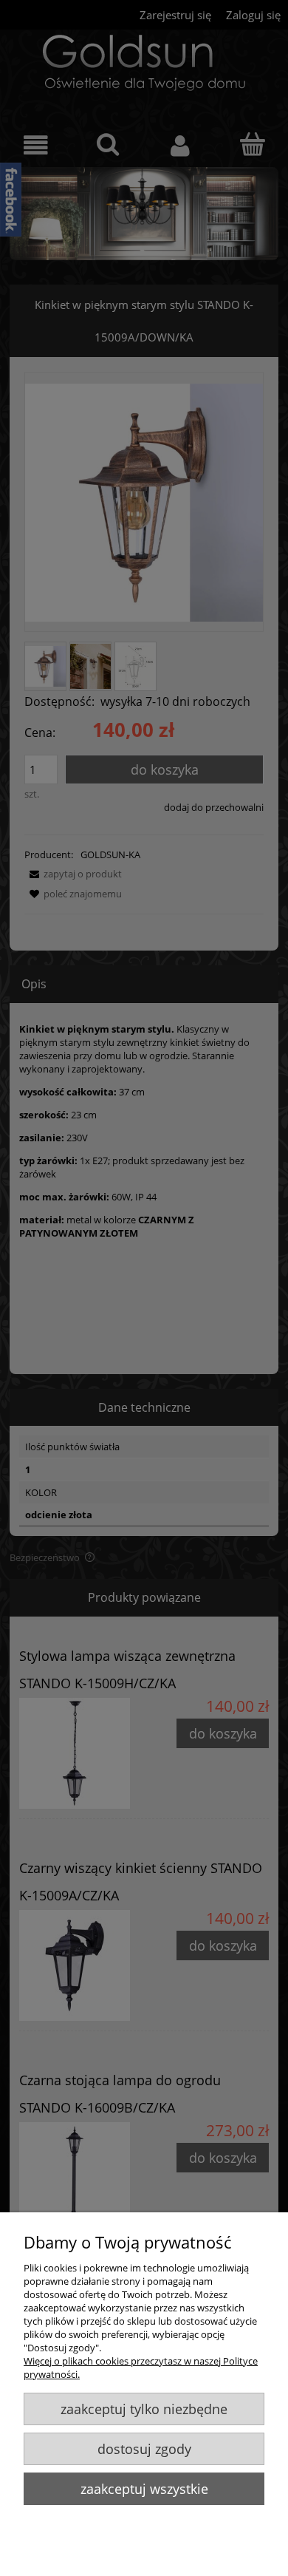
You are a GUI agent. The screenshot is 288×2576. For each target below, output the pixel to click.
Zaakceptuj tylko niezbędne (144, 2409)
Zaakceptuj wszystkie (144, 2489)
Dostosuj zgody (144, 2449)
